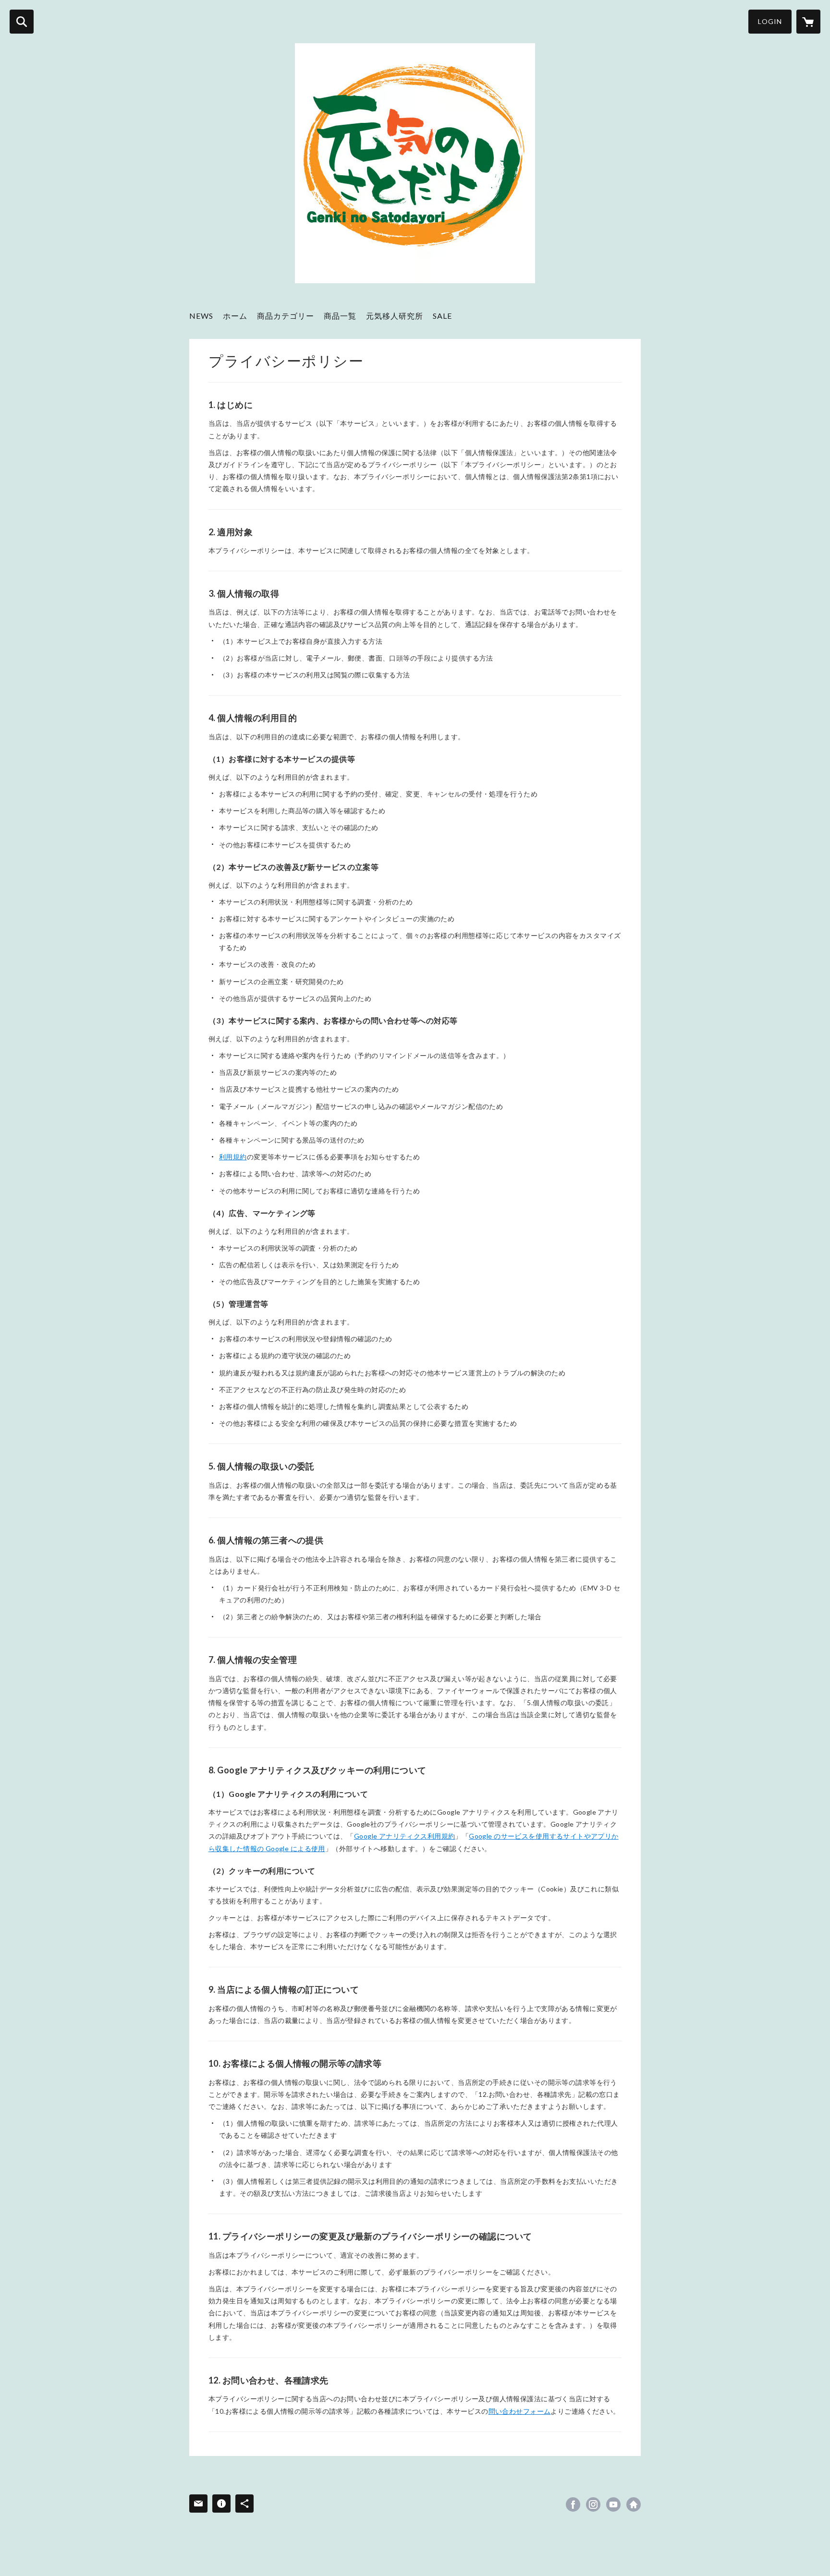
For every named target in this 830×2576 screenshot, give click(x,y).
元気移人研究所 (395, 316)
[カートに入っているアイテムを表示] (808, 22)
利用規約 (233, 1157)
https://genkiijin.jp (634, 2504)
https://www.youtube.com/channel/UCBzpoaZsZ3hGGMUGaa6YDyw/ (613, 2504)
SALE (442, 316)
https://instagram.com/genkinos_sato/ (593, 2504)
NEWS (201, 316)
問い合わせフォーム (520, 2411)
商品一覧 (340, 316)
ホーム (235, 316)
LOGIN (770, 21)
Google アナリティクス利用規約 (405, 1836)
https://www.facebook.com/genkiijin (573, 2504)
